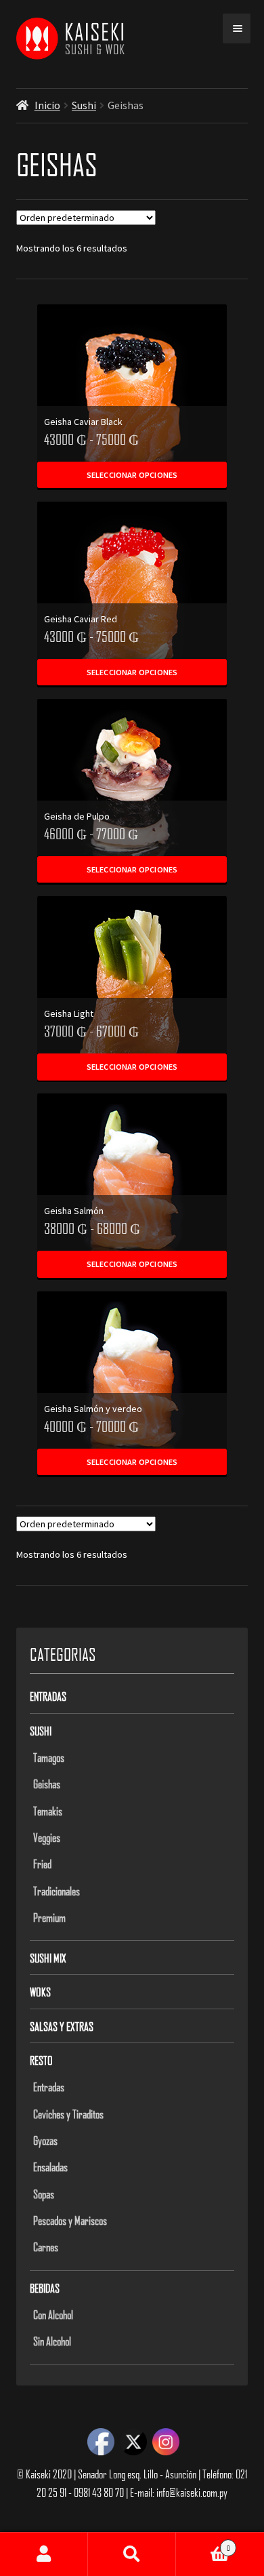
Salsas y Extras (62, 2026)
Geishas (47, 1784)
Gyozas (45, 2140)
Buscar (132, 2554)
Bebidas (45, 2288)
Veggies (47, 1837)
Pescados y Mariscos (70, 2220)
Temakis (48, 1811)
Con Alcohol (53, 2314)
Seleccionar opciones (132, 475)
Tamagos (49, 1757)
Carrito (203, 2543)
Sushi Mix (48, 1958)
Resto (41, 2060)
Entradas (48, 1696)
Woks (40, 1992)
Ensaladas (50, 2167)
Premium (49, 1917)
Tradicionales (57, 1891)
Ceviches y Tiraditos (68, 2114)
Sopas (44, 2194)
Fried (42, 1864)
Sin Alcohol (52, 2341)
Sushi (84, 105)
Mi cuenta (44, 2554)
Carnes (46, 2247)
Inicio (47, 105)
